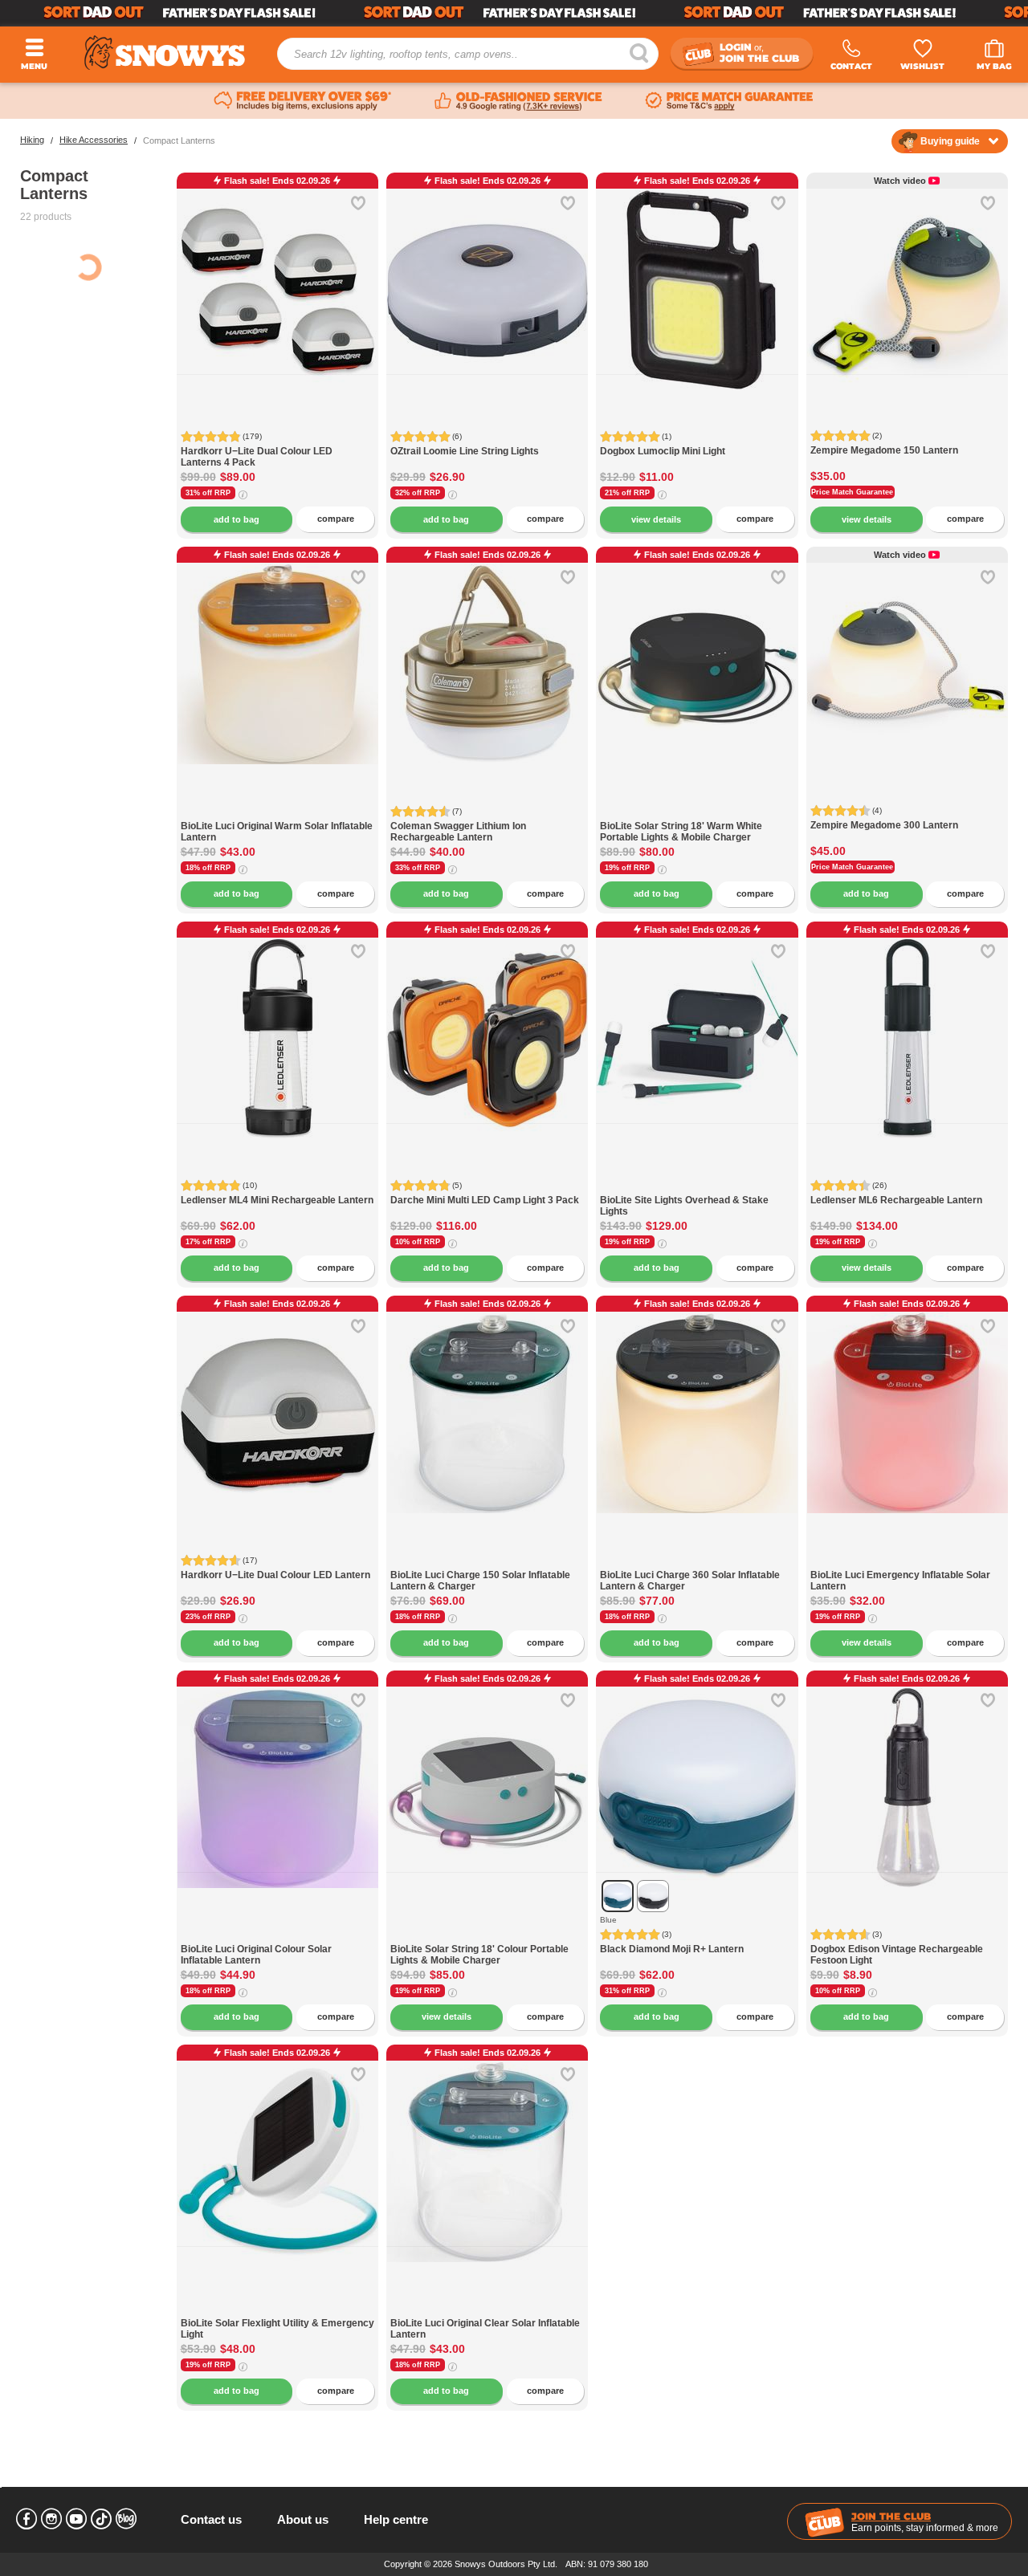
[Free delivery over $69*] (303, 101)
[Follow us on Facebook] (27, 2519)
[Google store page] (518, 101)
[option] (278, 274)
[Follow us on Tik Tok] (101, 2519)
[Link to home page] (165, 53)
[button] (354, 302)
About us (303, 2519)
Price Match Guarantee (852, 492)
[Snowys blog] (126, 2519)
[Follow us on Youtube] (76, 2519)
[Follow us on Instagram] (51, 2519)
